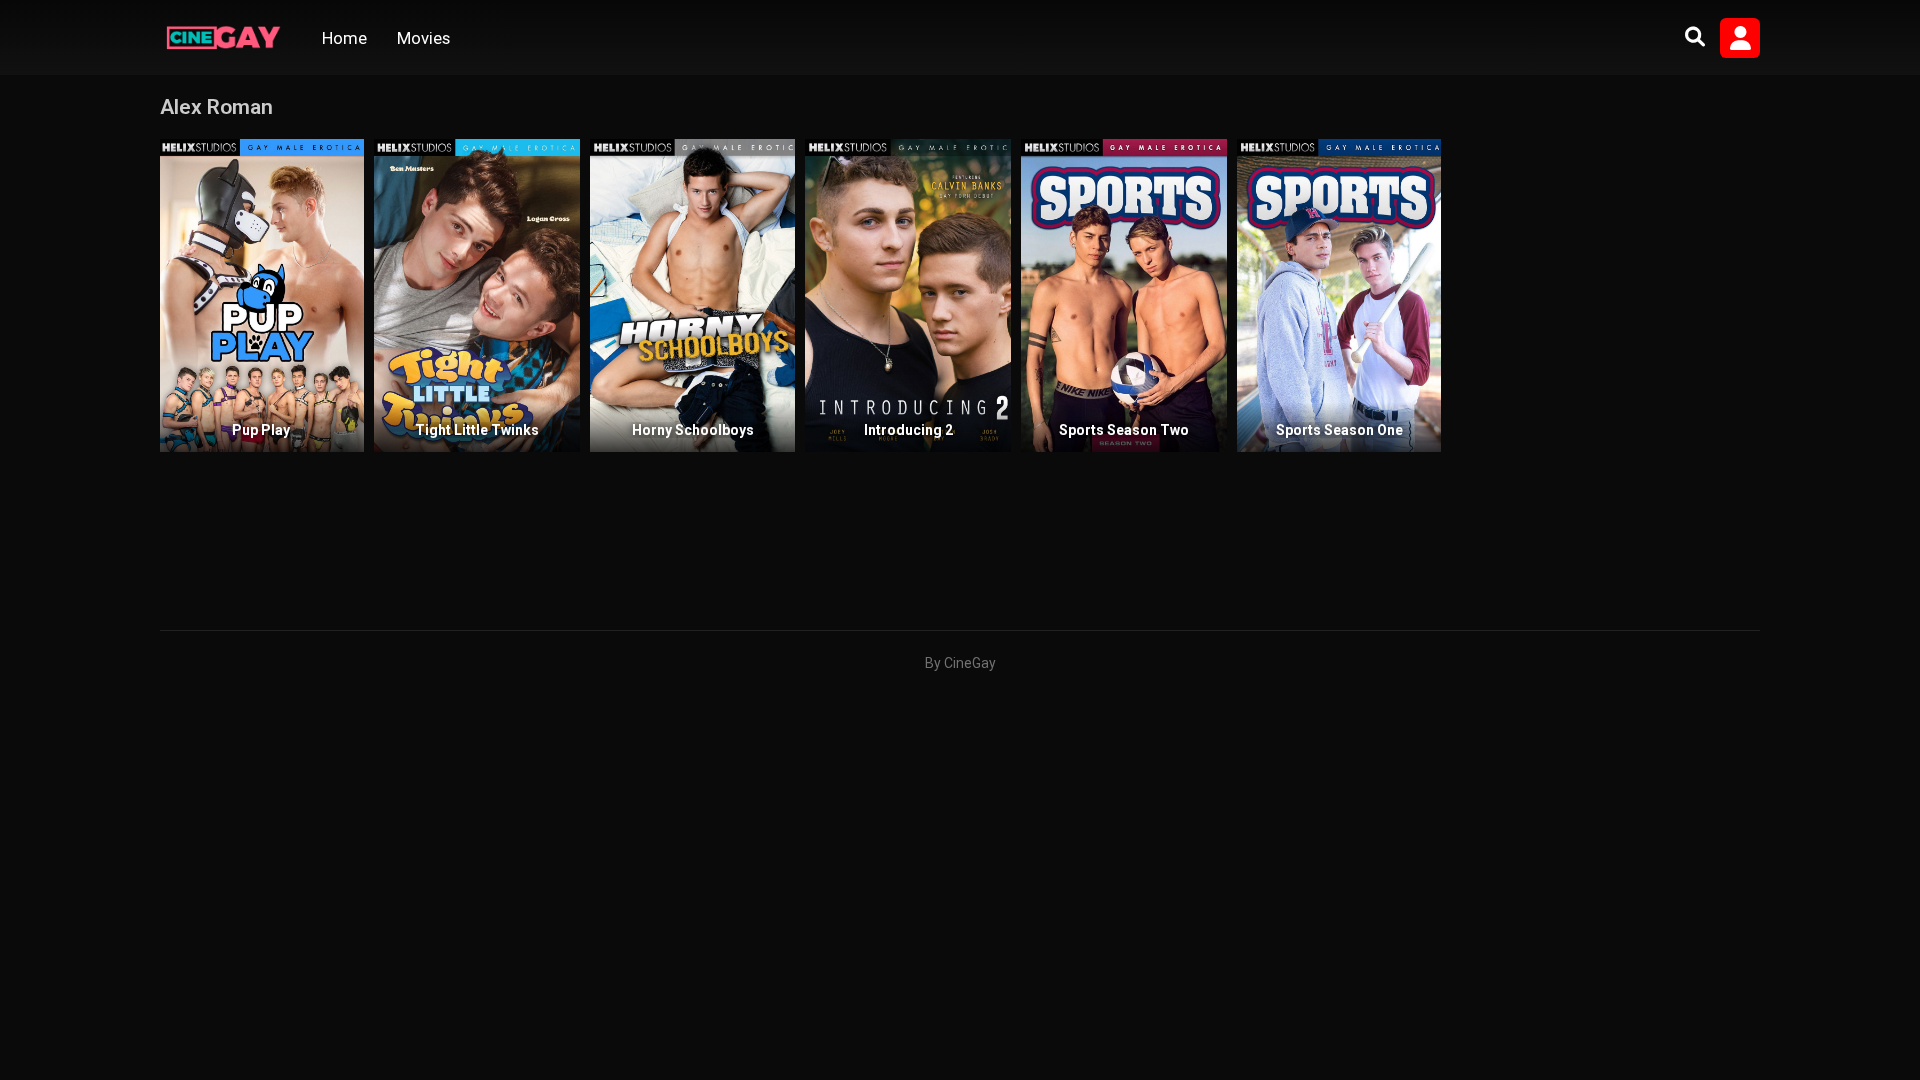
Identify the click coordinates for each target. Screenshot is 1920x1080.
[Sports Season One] (1340, 295)
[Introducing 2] (908, 295)
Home (344, 38)
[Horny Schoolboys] (693, 295)
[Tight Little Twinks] (477, 295)
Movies (423, 38)
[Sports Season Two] (1124, 295)
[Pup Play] (262, 295)
